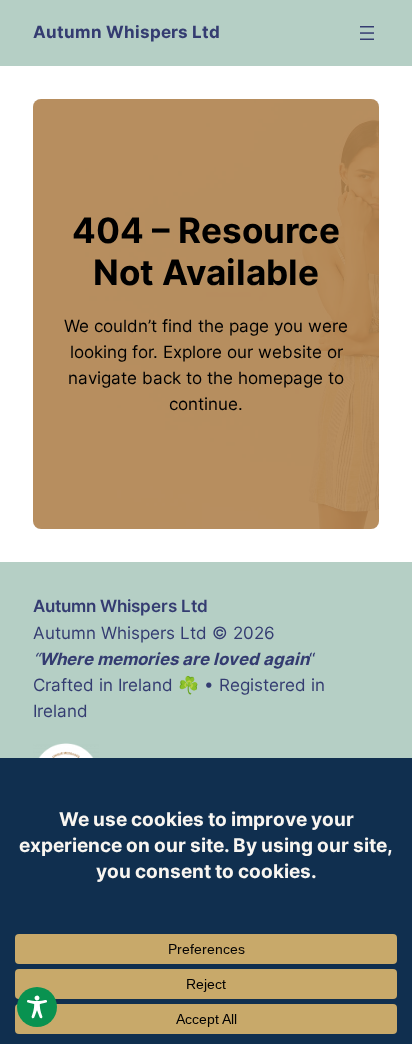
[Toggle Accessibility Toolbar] (37, 1007)
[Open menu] (367, 33)
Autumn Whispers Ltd (126, 32)
